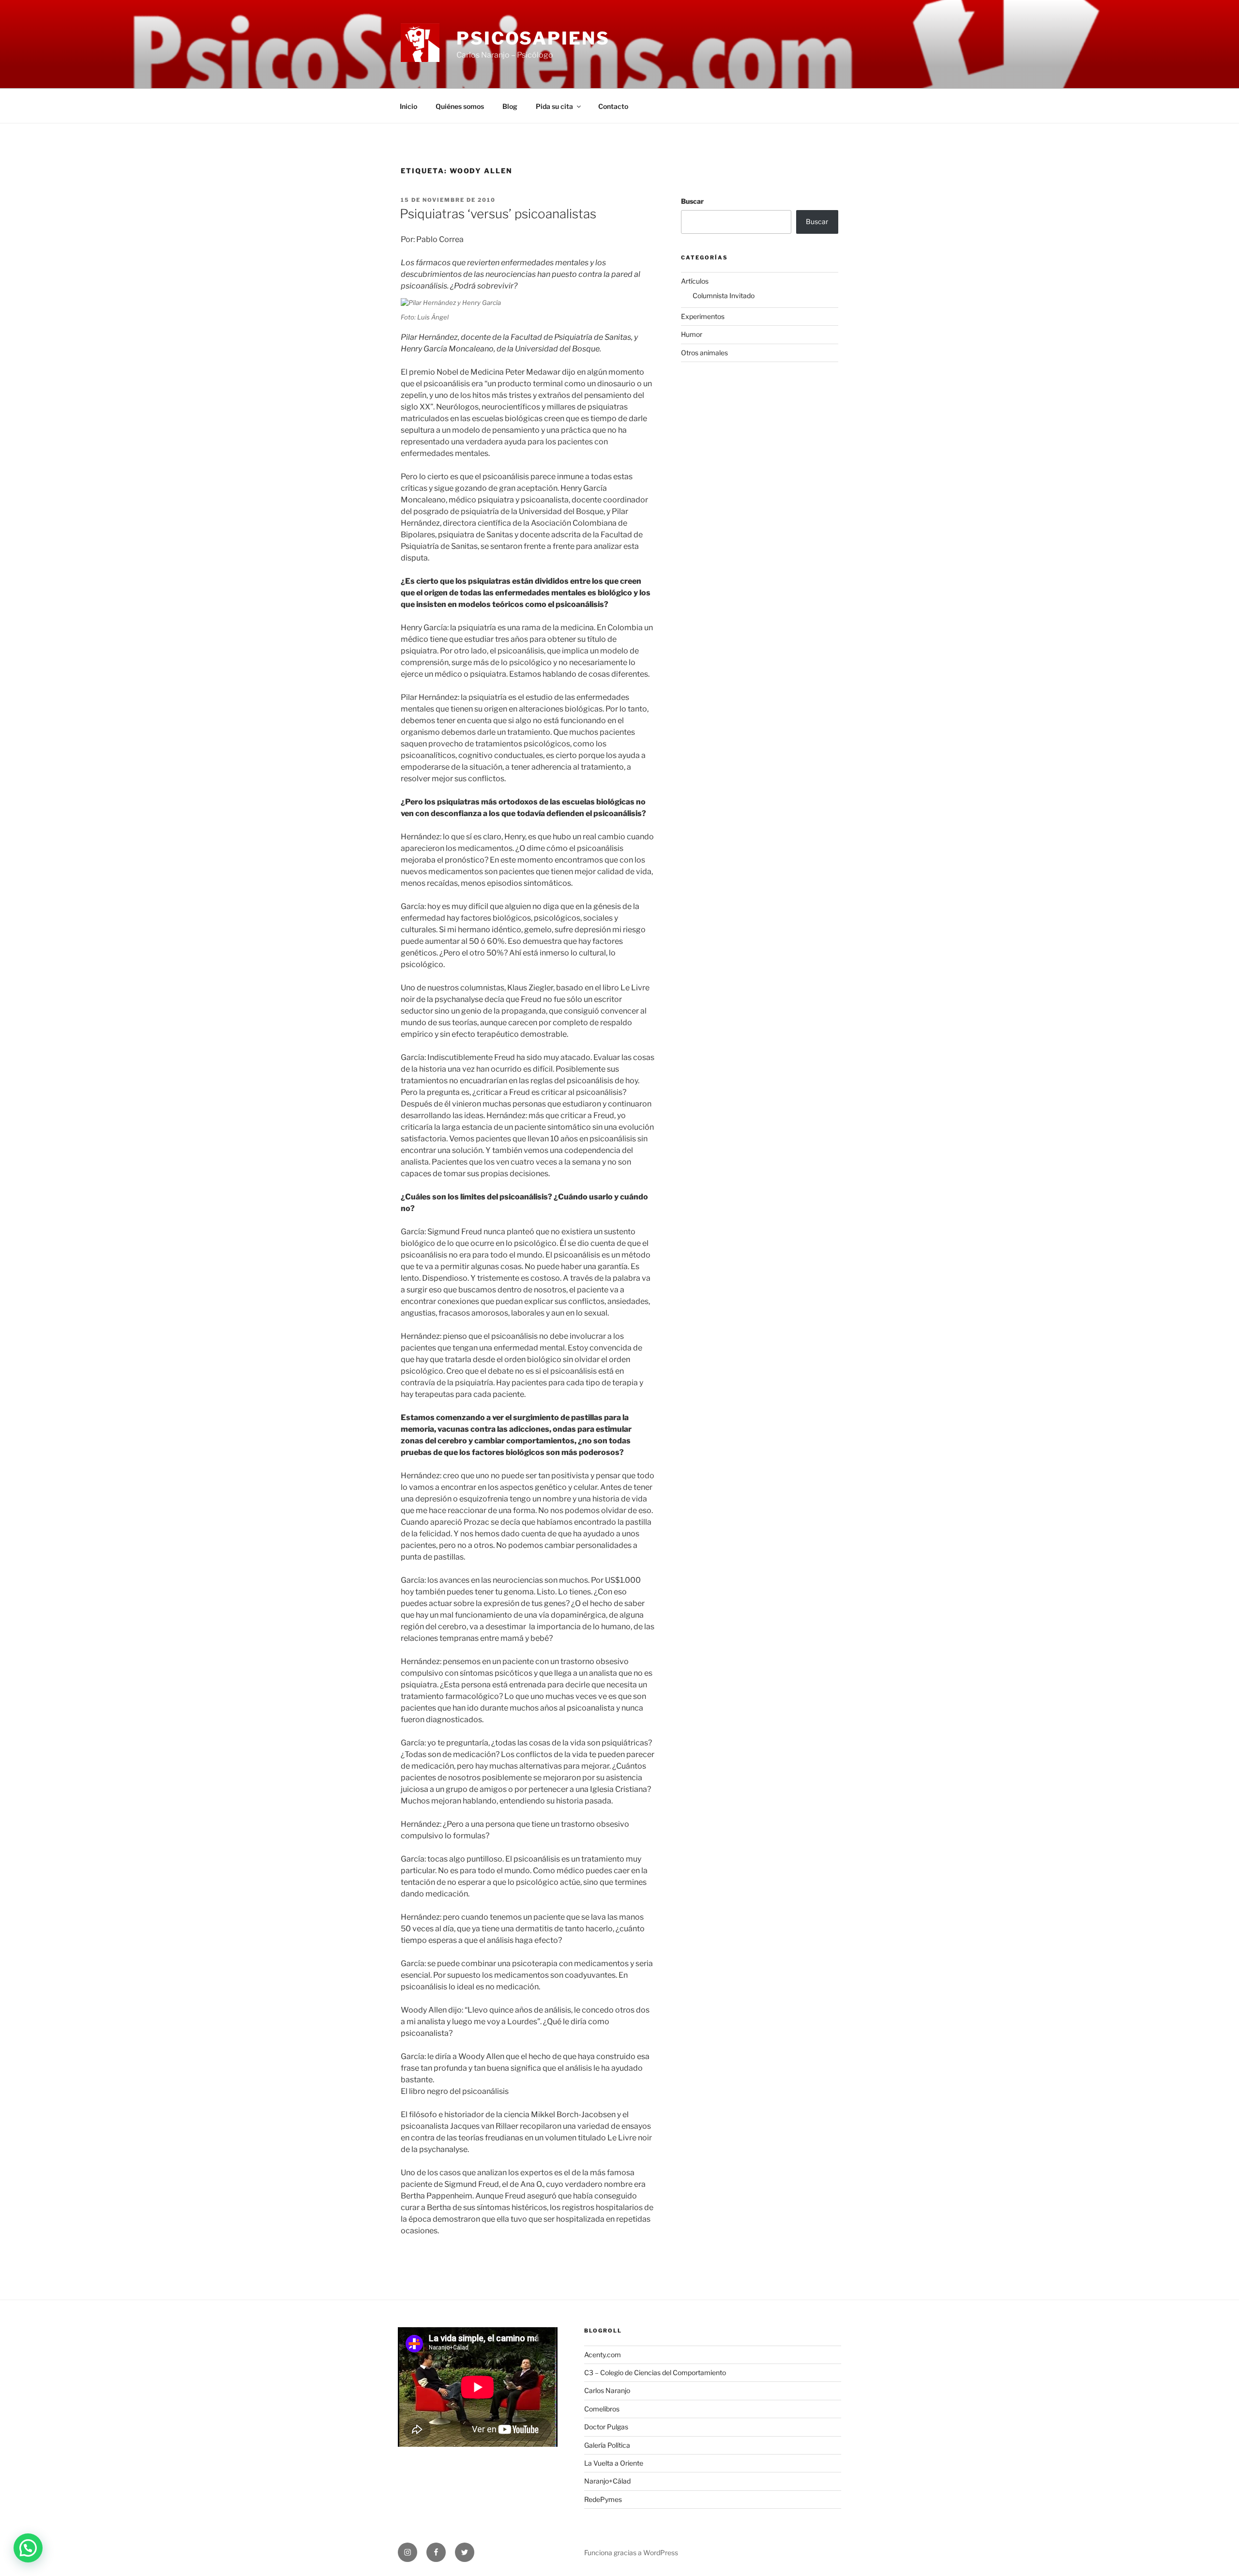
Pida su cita (554, 106)
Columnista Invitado (724, 295)
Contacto (613, 106)
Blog (510, 106)
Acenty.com (603, 2355)
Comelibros (602, 2409)
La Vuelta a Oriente (614, 2463)
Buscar (692, 201)
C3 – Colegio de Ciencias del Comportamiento (655, 2372)
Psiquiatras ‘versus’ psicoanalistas (498, 214)
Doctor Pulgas (606, 2427)
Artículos (695, 281)
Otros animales (704, 353)
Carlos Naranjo (607, 2390)
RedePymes (603, 2499)
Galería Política (607, 2445)
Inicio (408, 106)
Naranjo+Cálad (607, 2481)
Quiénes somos (460, 106)
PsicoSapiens (533, 38)
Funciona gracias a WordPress (631, 2553)
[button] (28, 2548)
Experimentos (703, 316)
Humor (692, 334)
